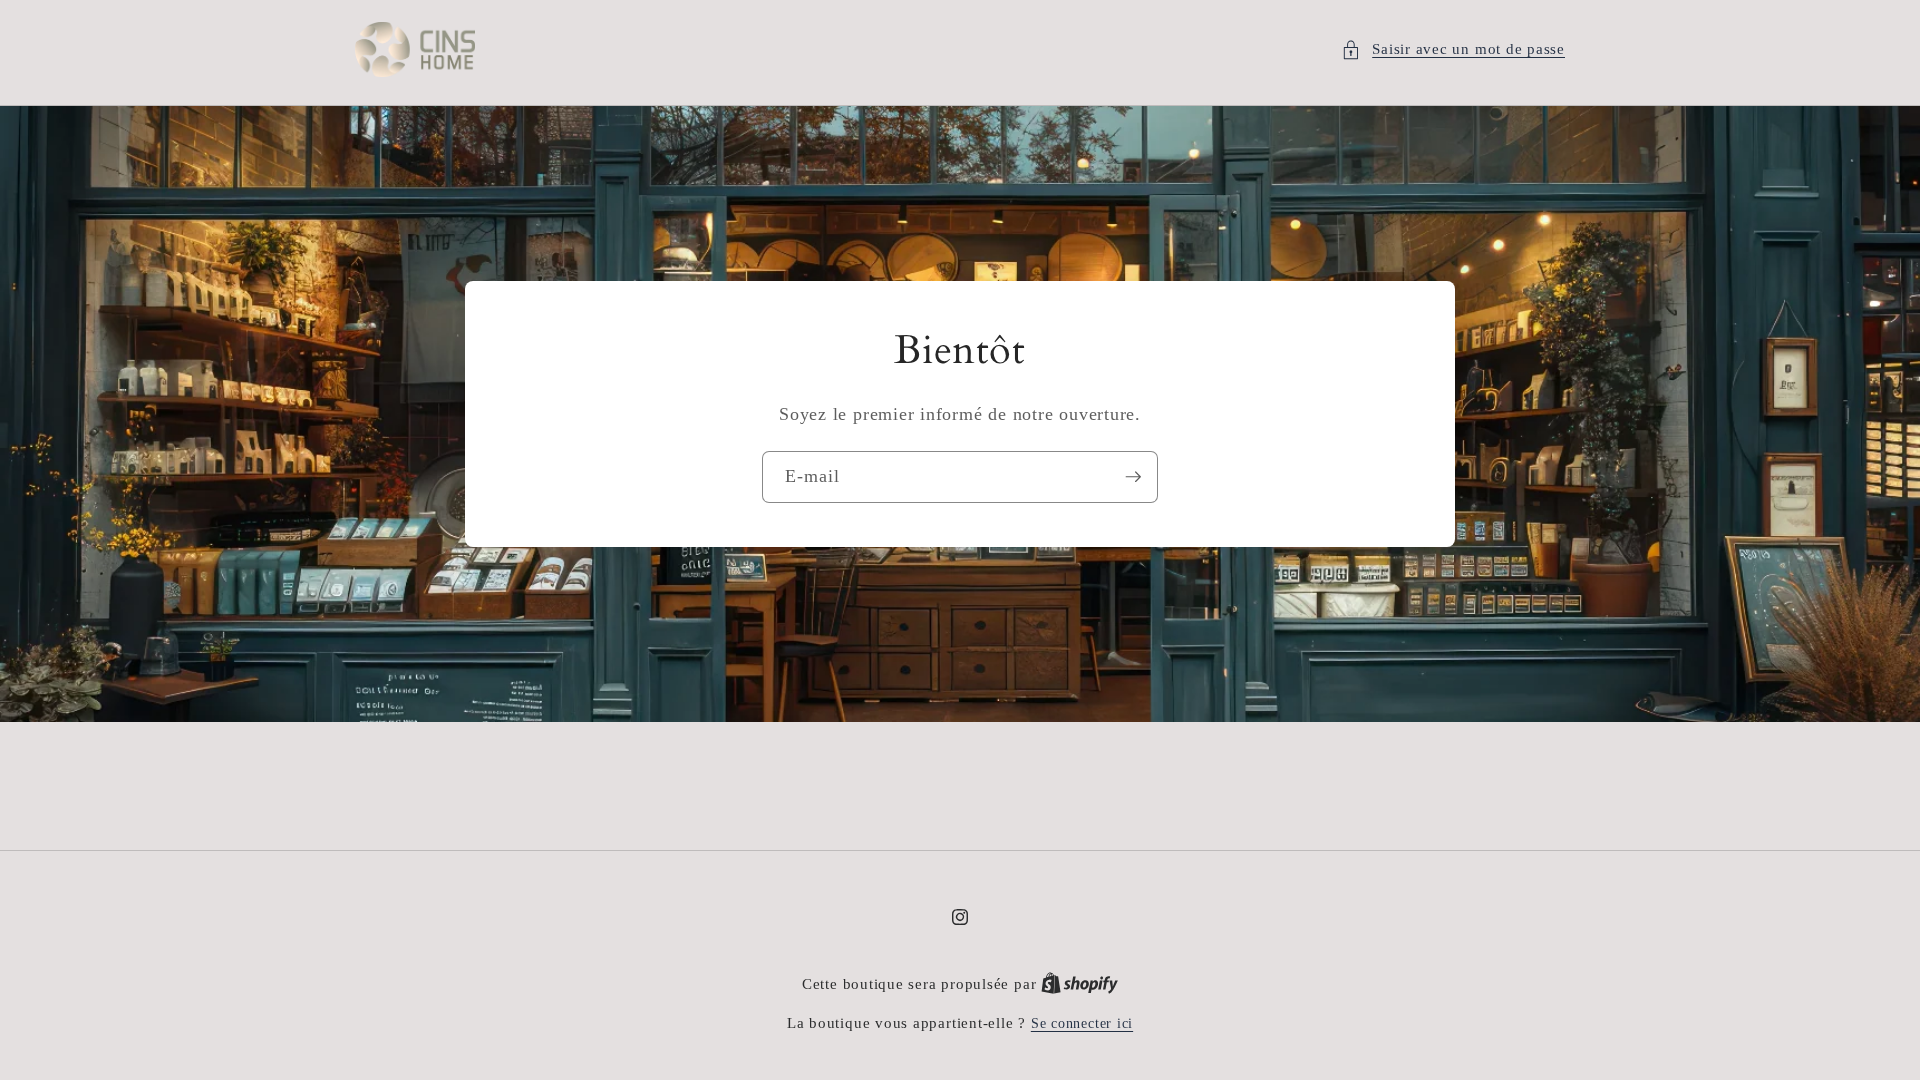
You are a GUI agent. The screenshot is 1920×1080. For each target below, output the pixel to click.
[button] (1453, 49)
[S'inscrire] (1133, 477)
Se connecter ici (1082, 1023)
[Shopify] (1079, 984)
